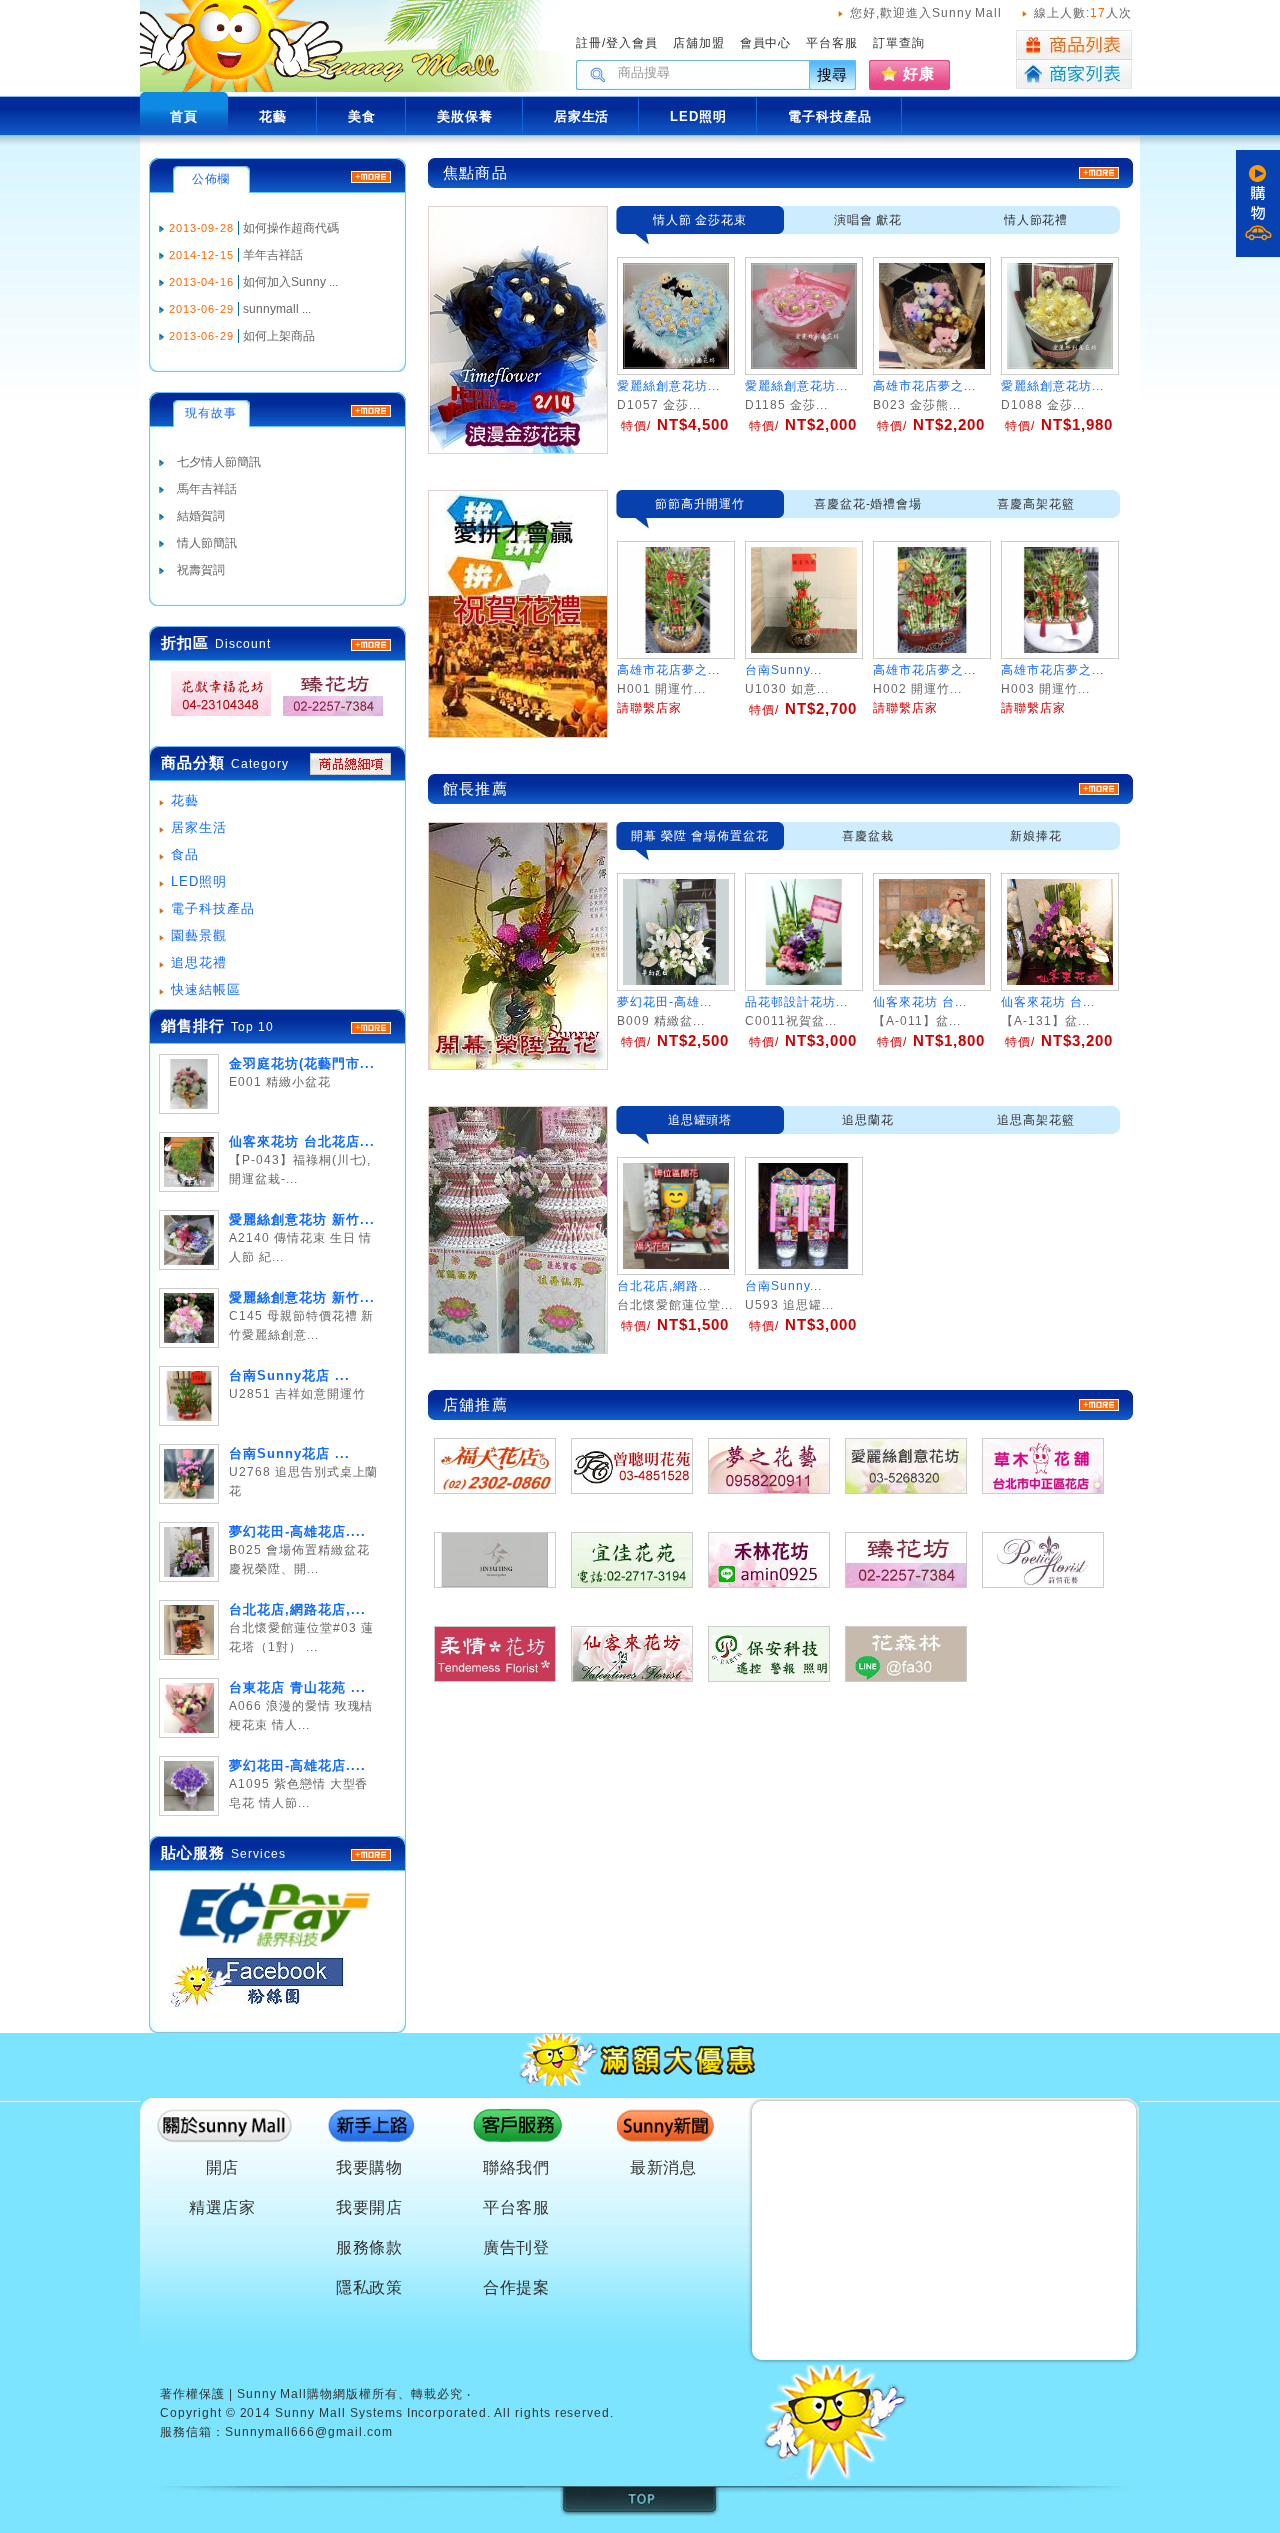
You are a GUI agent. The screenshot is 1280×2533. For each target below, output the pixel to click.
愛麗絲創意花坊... (668, 386)
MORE (371, 645)
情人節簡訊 (207, 543)
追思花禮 (199, 962)
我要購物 (370, 2167)
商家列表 (1074, 74)
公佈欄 (211, 179)
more (371, 1028)
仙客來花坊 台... (920, 1002)
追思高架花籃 (1036, 1120)
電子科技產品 (213, 908)
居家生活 (199, 827)
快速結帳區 (206, 989)
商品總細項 (350, 764)
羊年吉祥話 (273, 255)
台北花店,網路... (664, 1286)
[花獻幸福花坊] (215, 716)
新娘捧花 (1036, 836)
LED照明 (199, 881)
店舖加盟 (699, 43)
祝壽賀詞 (201, 570)
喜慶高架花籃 (1036, 504)
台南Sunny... (783, 1286)
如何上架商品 (279, 336)
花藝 (185, 800)
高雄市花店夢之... (924, 386)
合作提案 (517, 2287)
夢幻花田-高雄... (664, 1002)
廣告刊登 (517, 2247)
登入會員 (632, 43)
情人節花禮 (1036, 220)
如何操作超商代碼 (291, 228)
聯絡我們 (517, 2167)
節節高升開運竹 (700, 504)
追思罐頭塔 (700, 1120)
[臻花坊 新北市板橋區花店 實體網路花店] (327, 716)
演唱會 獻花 (868, 220)
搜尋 (833, 74)
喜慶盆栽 (868, 836)
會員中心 (766, 43)
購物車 (1258, 203)
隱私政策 (370, 2287)
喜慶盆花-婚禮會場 (868, 504)
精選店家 (223, 2207)
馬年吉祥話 (207, 489)
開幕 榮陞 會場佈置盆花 (700, 836)
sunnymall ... (277, 309)
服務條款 (370, 2247)
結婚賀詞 (201, 516)
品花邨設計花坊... (796, 1002)
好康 (919, 73)
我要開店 (370, 2207)
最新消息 (664, 2167)
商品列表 (1074, 45)
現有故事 (211, 413)
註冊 (589, 43)
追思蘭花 (868, 1120)
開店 (223, 2167)
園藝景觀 (199, 935)
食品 (185, 854)
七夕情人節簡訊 (219, 462)
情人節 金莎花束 (700, 220)
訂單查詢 (899, 43)
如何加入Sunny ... (290, 282)
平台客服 (832, 43)
